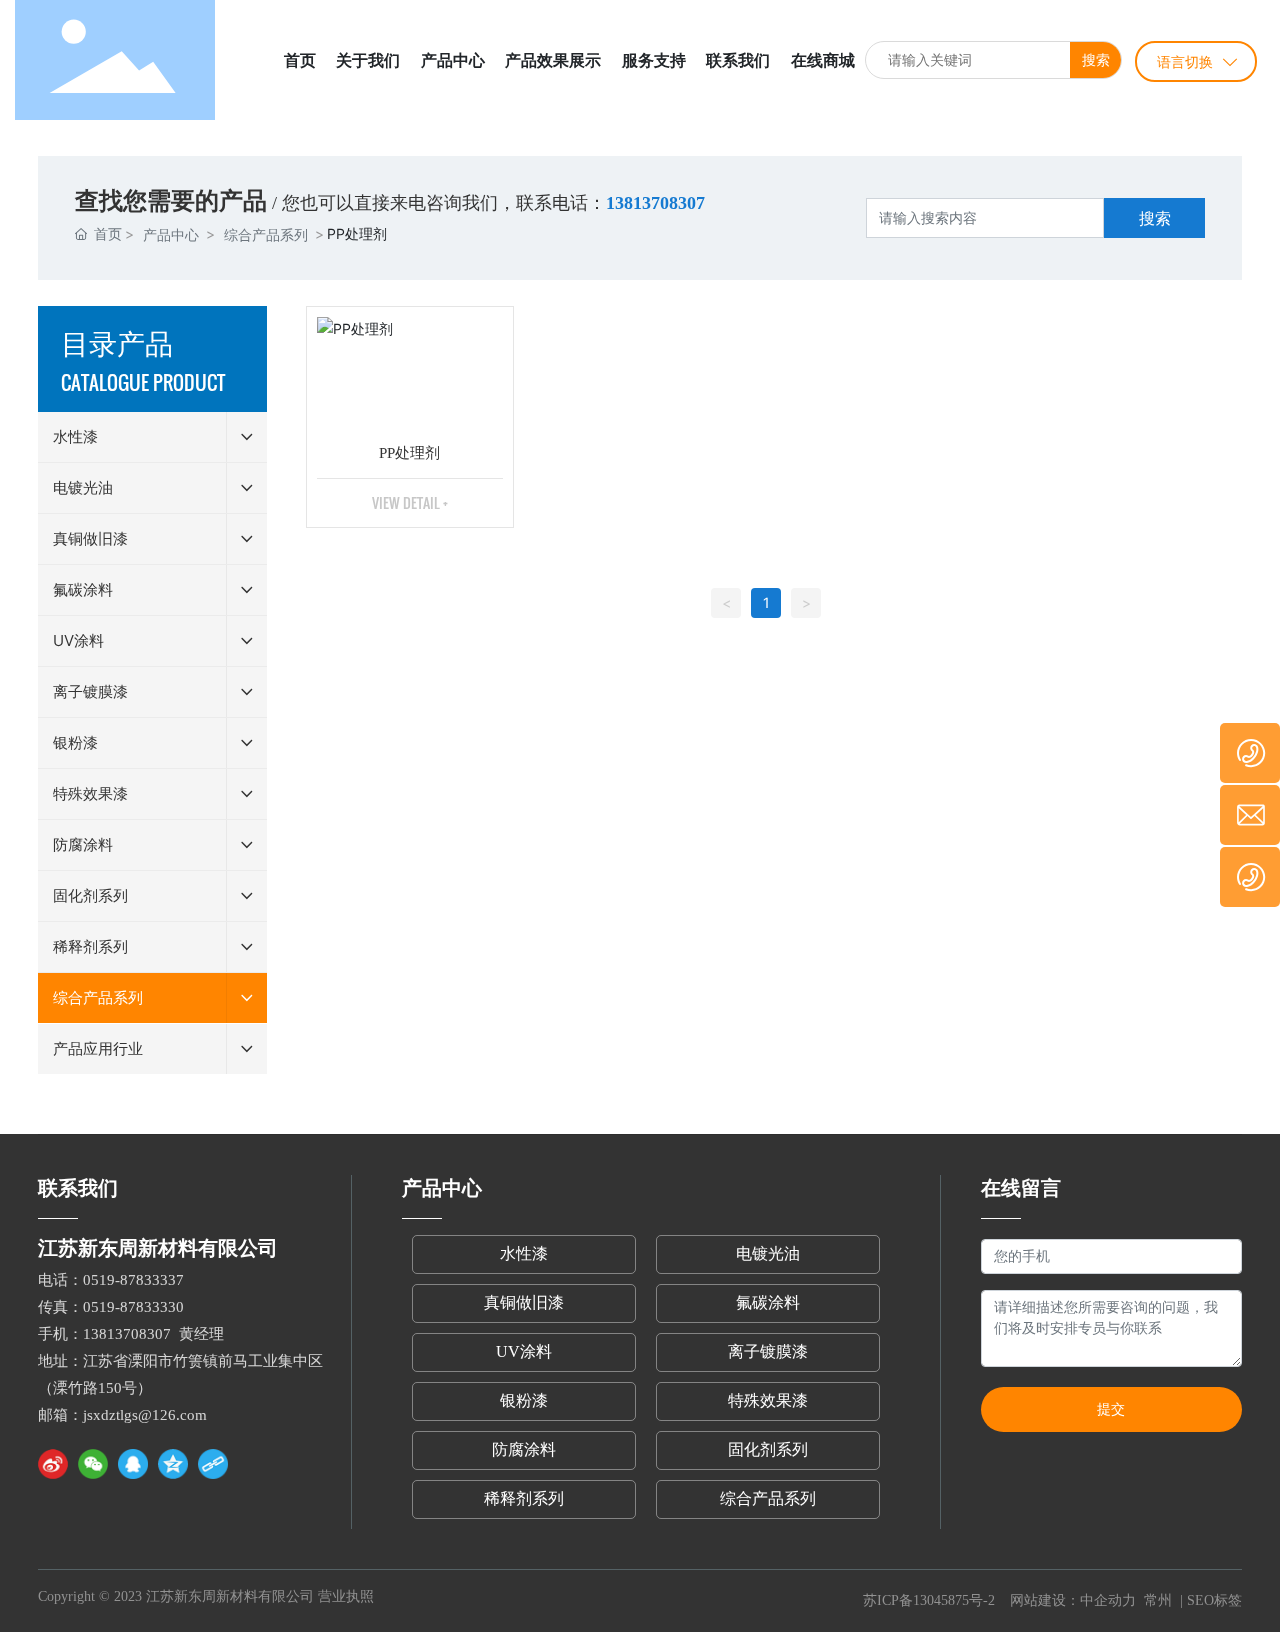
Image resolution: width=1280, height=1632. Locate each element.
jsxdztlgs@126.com (145, 1415)
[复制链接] (213, 1464)
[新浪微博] (53, 1464)
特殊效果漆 (768, 1400)
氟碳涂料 (768, 1302)
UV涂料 (524, 1351)
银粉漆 (524, 1400)
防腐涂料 (524, 1449)
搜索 (1096, 59)
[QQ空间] (173, 1464)
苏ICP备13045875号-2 (929, 1600)
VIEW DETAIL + (410, 502)
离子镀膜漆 (768, 1351)
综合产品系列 (266, 234)
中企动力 (1110, 1600)
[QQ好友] (133, 1464)
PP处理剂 (409, 453)
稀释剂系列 (524, 1498)
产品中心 (171, 234)
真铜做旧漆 (524, 1302)
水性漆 (524, 1253)
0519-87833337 (133, 1280)
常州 (1158, 1600)
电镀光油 (768, 1253)
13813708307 (127, 1334)
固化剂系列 (768, 1449)
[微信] (93, 1464)
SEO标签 (1214, 1600)
